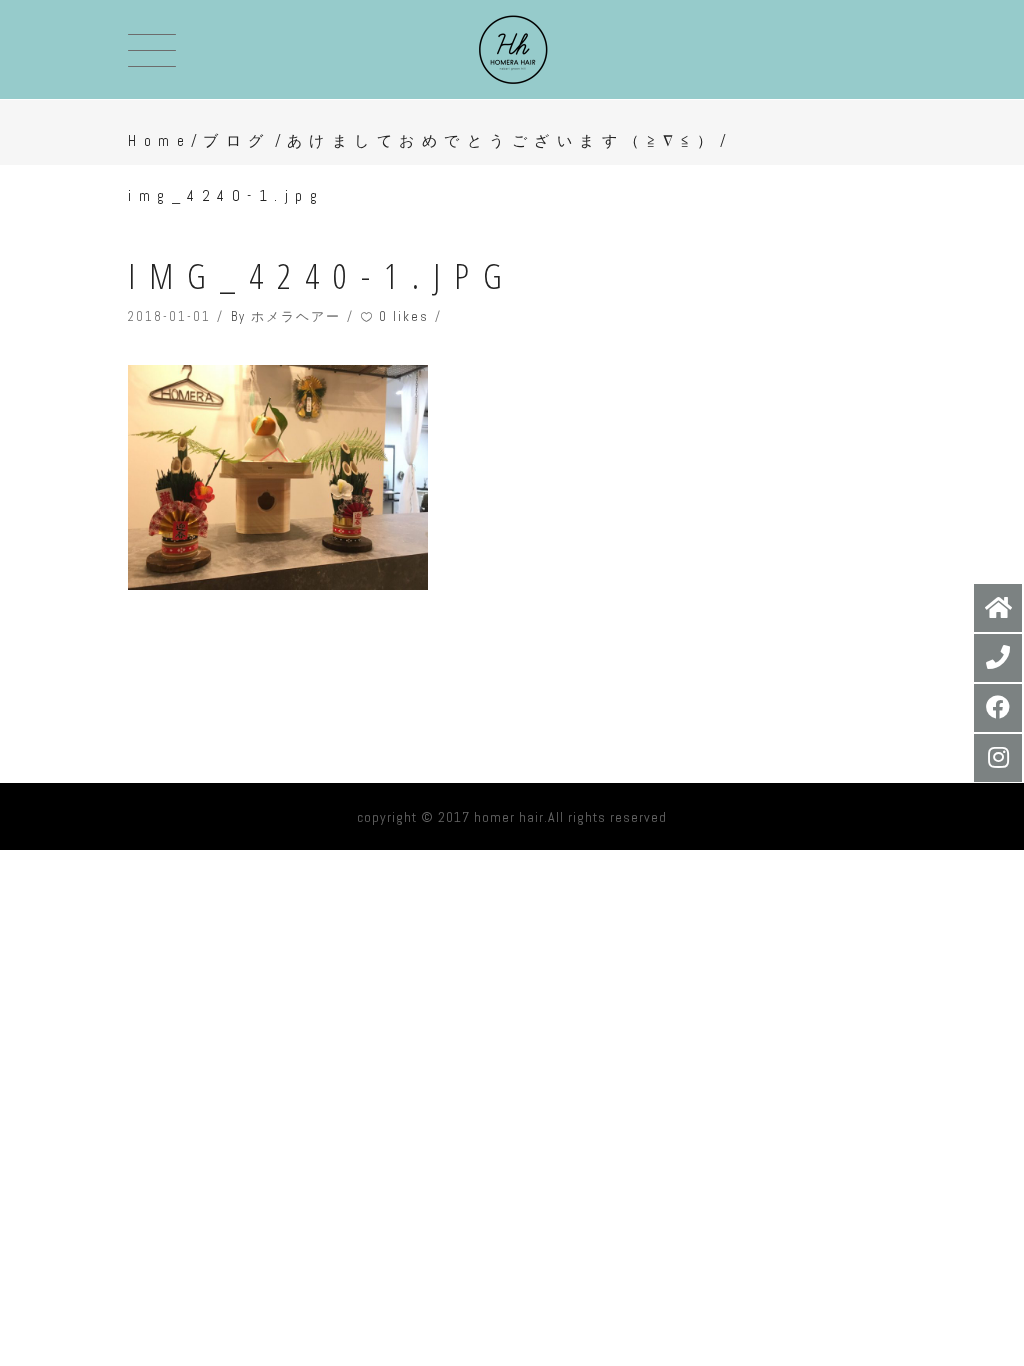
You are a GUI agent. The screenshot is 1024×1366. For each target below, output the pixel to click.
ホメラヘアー (296, 316)
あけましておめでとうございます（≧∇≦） (503, 140)
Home (159, 140)
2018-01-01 (169, 316)
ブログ (237, 140)
